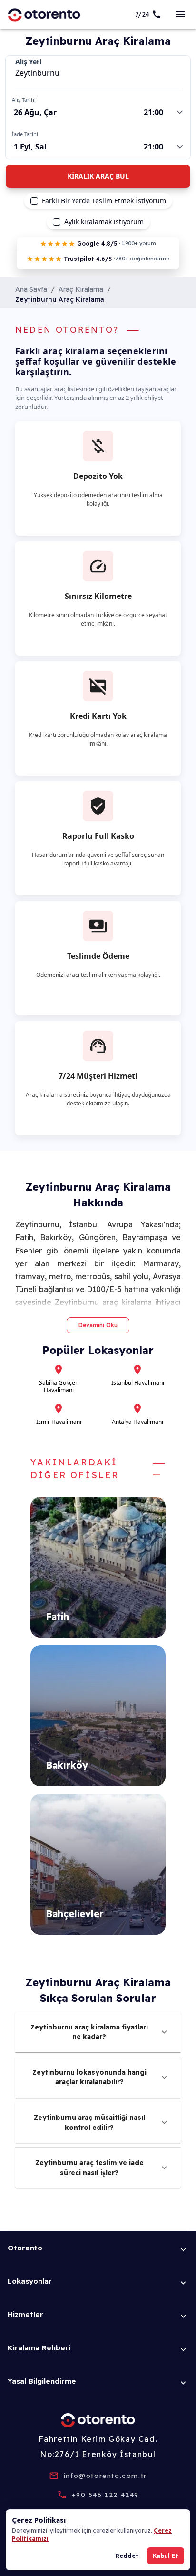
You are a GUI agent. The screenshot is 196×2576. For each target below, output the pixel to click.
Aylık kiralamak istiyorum (104, 222)
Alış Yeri (28, 62)
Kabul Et (166, 2556)
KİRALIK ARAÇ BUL (98, 176)
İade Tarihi (25, 134)
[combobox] (98, 73)
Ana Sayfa (31, 289)
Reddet (127, 2556)
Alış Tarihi (24, 100)
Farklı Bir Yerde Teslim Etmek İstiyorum (104, 201)
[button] (98, 2032)
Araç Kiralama (81, 289)
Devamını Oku (98, 1325)
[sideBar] (181, 14)
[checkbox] (34, 201)
